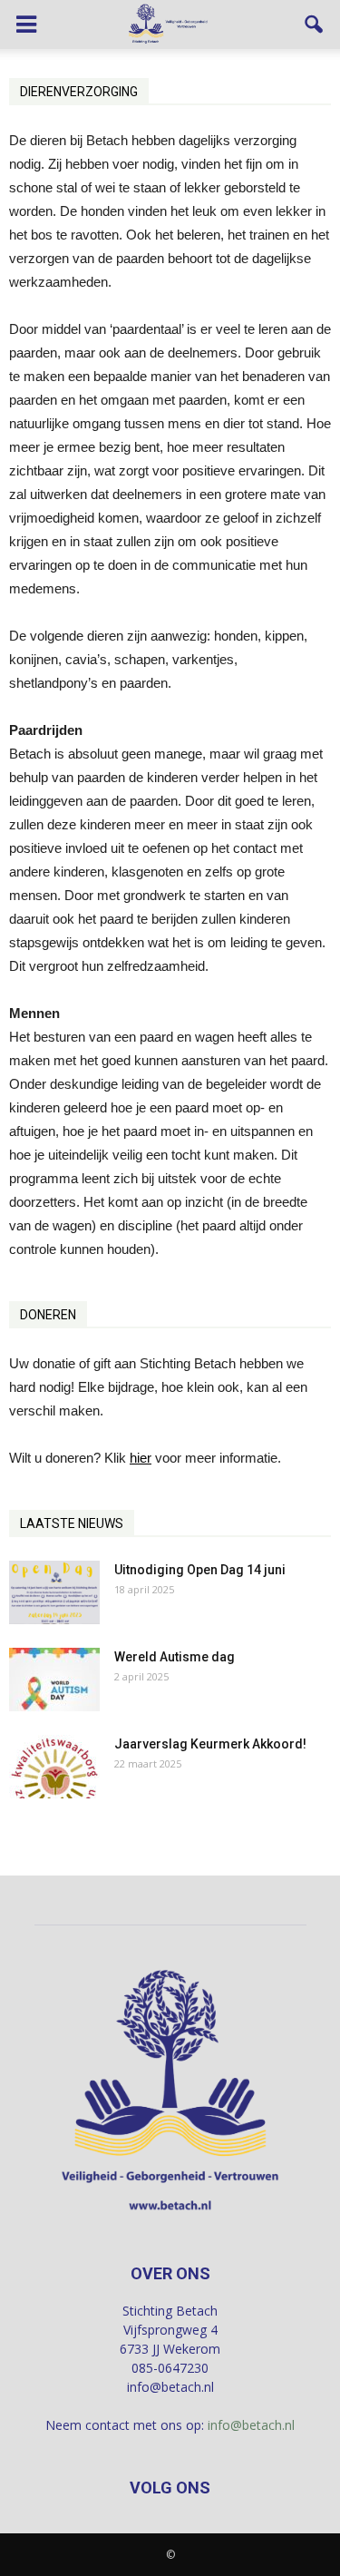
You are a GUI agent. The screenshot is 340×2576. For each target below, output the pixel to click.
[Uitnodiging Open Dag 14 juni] (54, 1592)
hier (141, 1458)
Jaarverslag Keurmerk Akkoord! (210, 1744)
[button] (315, 24)
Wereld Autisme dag (175, 1657)
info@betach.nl (251, 2425)
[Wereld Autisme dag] (54, 1680)
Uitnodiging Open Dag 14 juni (200, 1570)
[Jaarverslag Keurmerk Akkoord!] (54, 1767)
